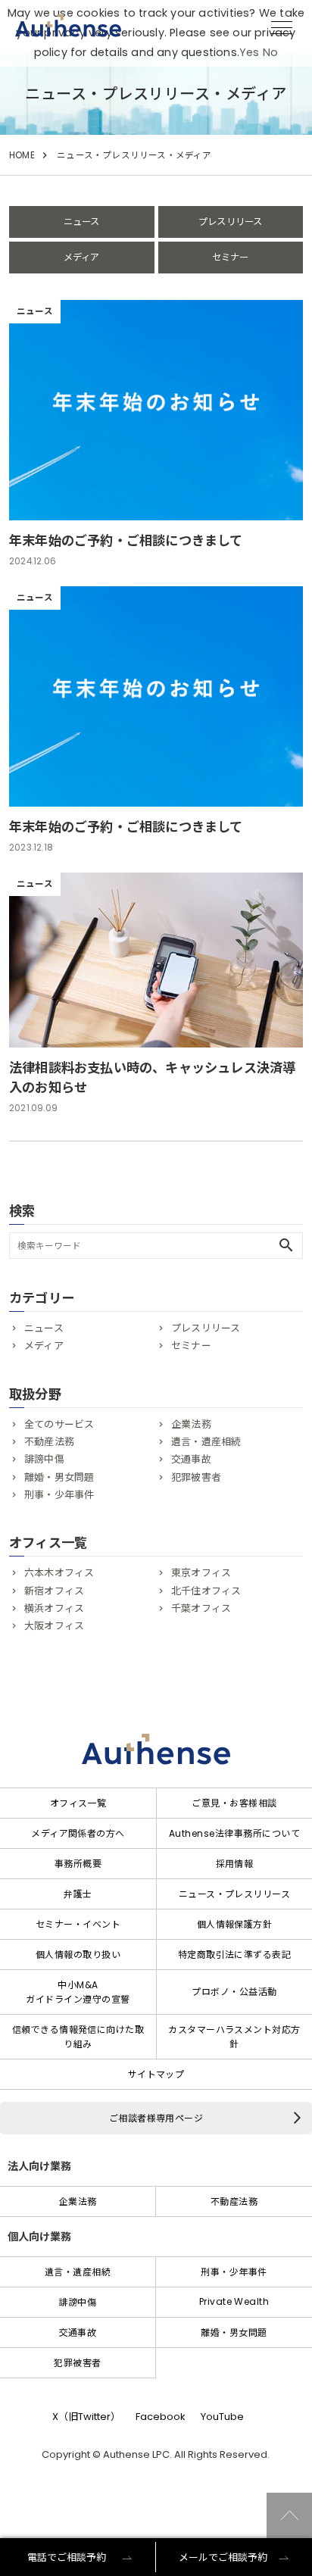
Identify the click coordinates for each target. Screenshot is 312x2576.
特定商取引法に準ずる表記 (235, 1955)
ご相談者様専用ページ (156, 2118)
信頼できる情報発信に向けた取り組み (78, 2037)
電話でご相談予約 (67, 2557)
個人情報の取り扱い (78, 1955)
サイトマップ (156, 2074)
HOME (22, 155)
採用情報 (235, 1864)
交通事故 (191, 1459)
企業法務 (191, 1424)
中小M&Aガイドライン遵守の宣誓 (78, 1992)
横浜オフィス (54, 1608)
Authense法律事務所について (234, 1833)
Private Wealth (234, 2301)
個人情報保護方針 (235, 1924)
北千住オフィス (206, 1591)
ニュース (82, 222)
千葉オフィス (201, 1608)
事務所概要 (78, 1864)
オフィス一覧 (78, 1803)
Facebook (161, 2417)
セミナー (231, 257)
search (286, 1245)
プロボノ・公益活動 (234, 1992)
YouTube (222, 2417)
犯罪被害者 (196, 1477)
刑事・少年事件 (59, 1495)
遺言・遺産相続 (206, 1442)
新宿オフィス (54, 1591)
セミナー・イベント (78, 1924)
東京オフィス (201, 1573)
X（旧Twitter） (86, 2417)
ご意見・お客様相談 (234, 1803)
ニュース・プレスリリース (235, 1894)
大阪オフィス (54, 1626)
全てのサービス (59, 1424)
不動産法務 (49, 1442)
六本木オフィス (59, 1573)
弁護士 (78, 1894)
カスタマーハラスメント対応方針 (234, 2037)
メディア (82, 257)
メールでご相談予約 (223, 2557)
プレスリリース (230, 222)
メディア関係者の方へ (78, 1833)
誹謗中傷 (44, 1459)
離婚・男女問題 (59, 1477)
